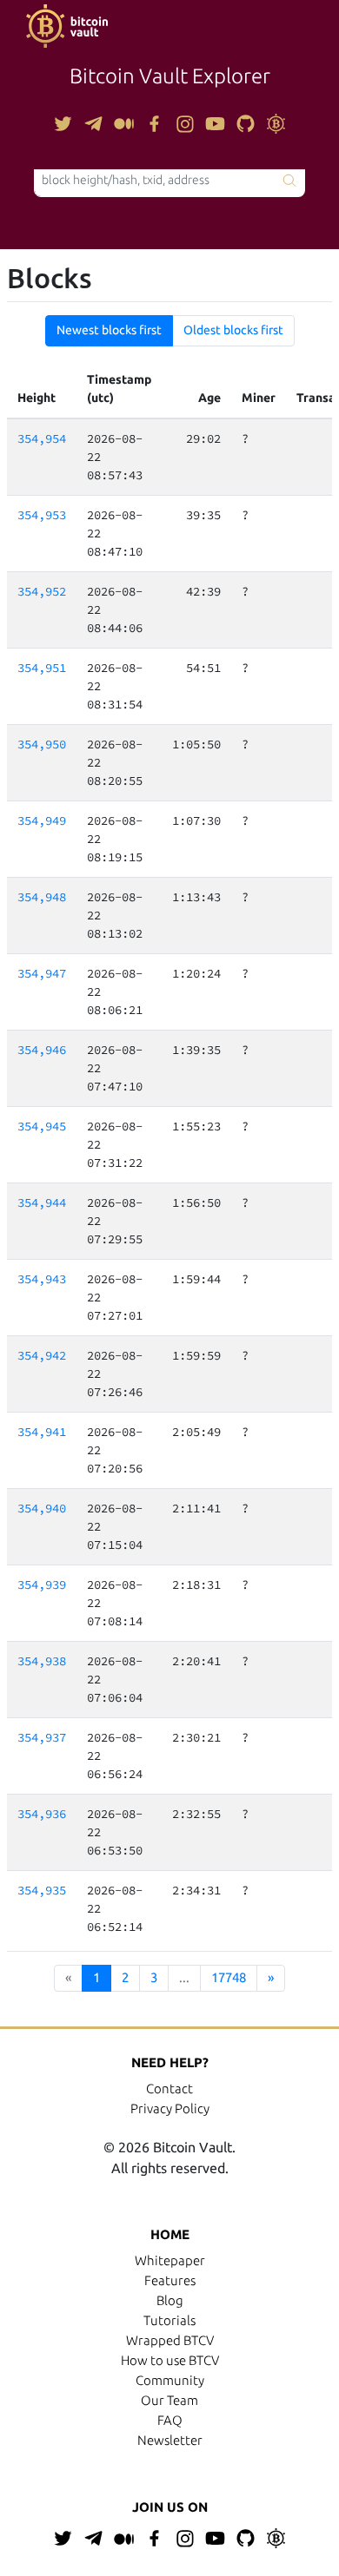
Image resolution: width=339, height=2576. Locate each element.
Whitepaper (170, 2260)
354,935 (42, 1890)
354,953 (42, 515)
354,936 (42, 1814)
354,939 (42, 1584)
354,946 (42, 1050)
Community (170, 2380)
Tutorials (169, 2320)
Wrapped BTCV (170, 2340)
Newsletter (170, 2440)
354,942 (42, 1355)
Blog (170, 2300)
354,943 (42, 1279)
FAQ (170, 2420)
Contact (169, 2088)
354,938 (42, 1661)
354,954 (42, 438)
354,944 (42, 1202)
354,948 (42, 897)
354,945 (42, 1126)
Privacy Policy (170, 2108)
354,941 (42, 1432)
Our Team (169, 2400)
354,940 (42, 1508)
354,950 (42, 744)
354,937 (42, 1737)
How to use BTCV (170, 2360)
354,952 (42, 591)
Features (170, 2280)
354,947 (42, 973)
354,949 (42, 820)
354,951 (42, 668)
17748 (229, 1977)
